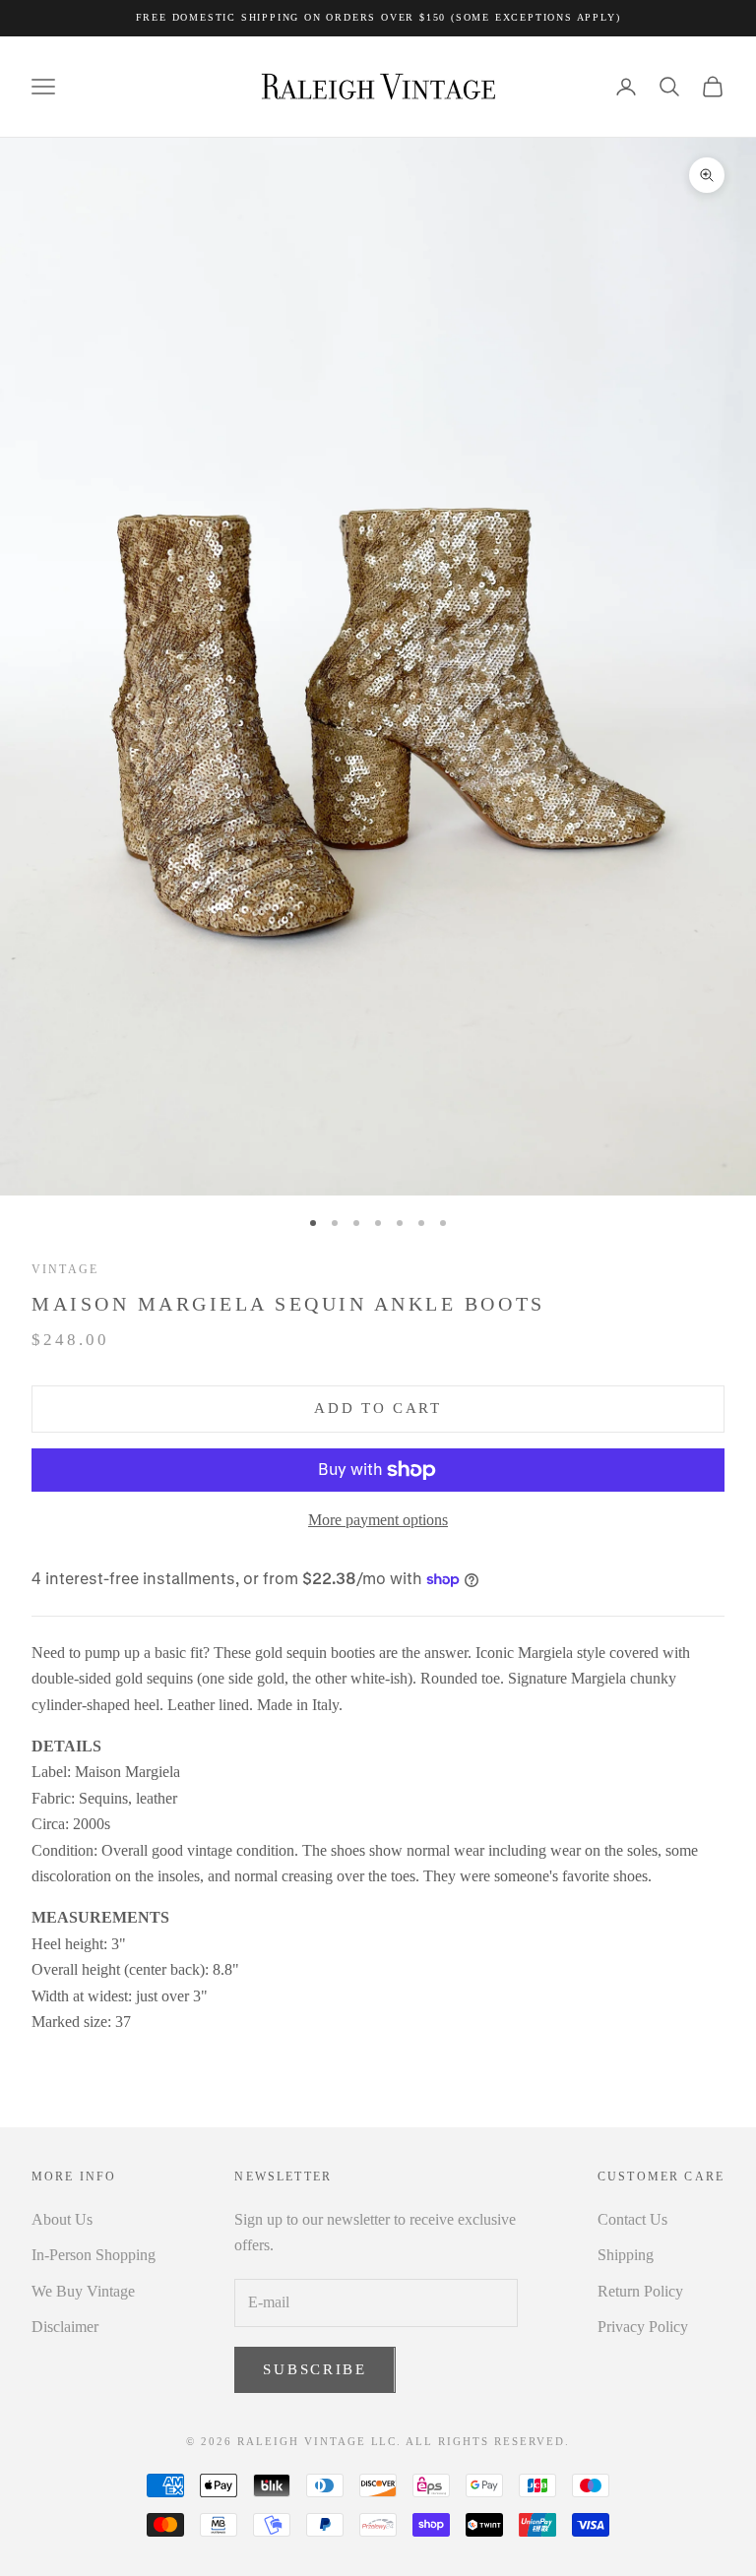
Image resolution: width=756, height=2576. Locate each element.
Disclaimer (65, 2327)
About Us (62, 2219)
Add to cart (378, 1408)
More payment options (378, 1520)
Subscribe (315, 2369)
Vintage (65, 1269)
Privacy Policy (643, 2327)
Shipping (626, 2255)
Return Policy (640, 2291)
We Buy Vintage (83, 2291)
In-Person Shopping (94, 2255)
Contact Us (632, 2219)
